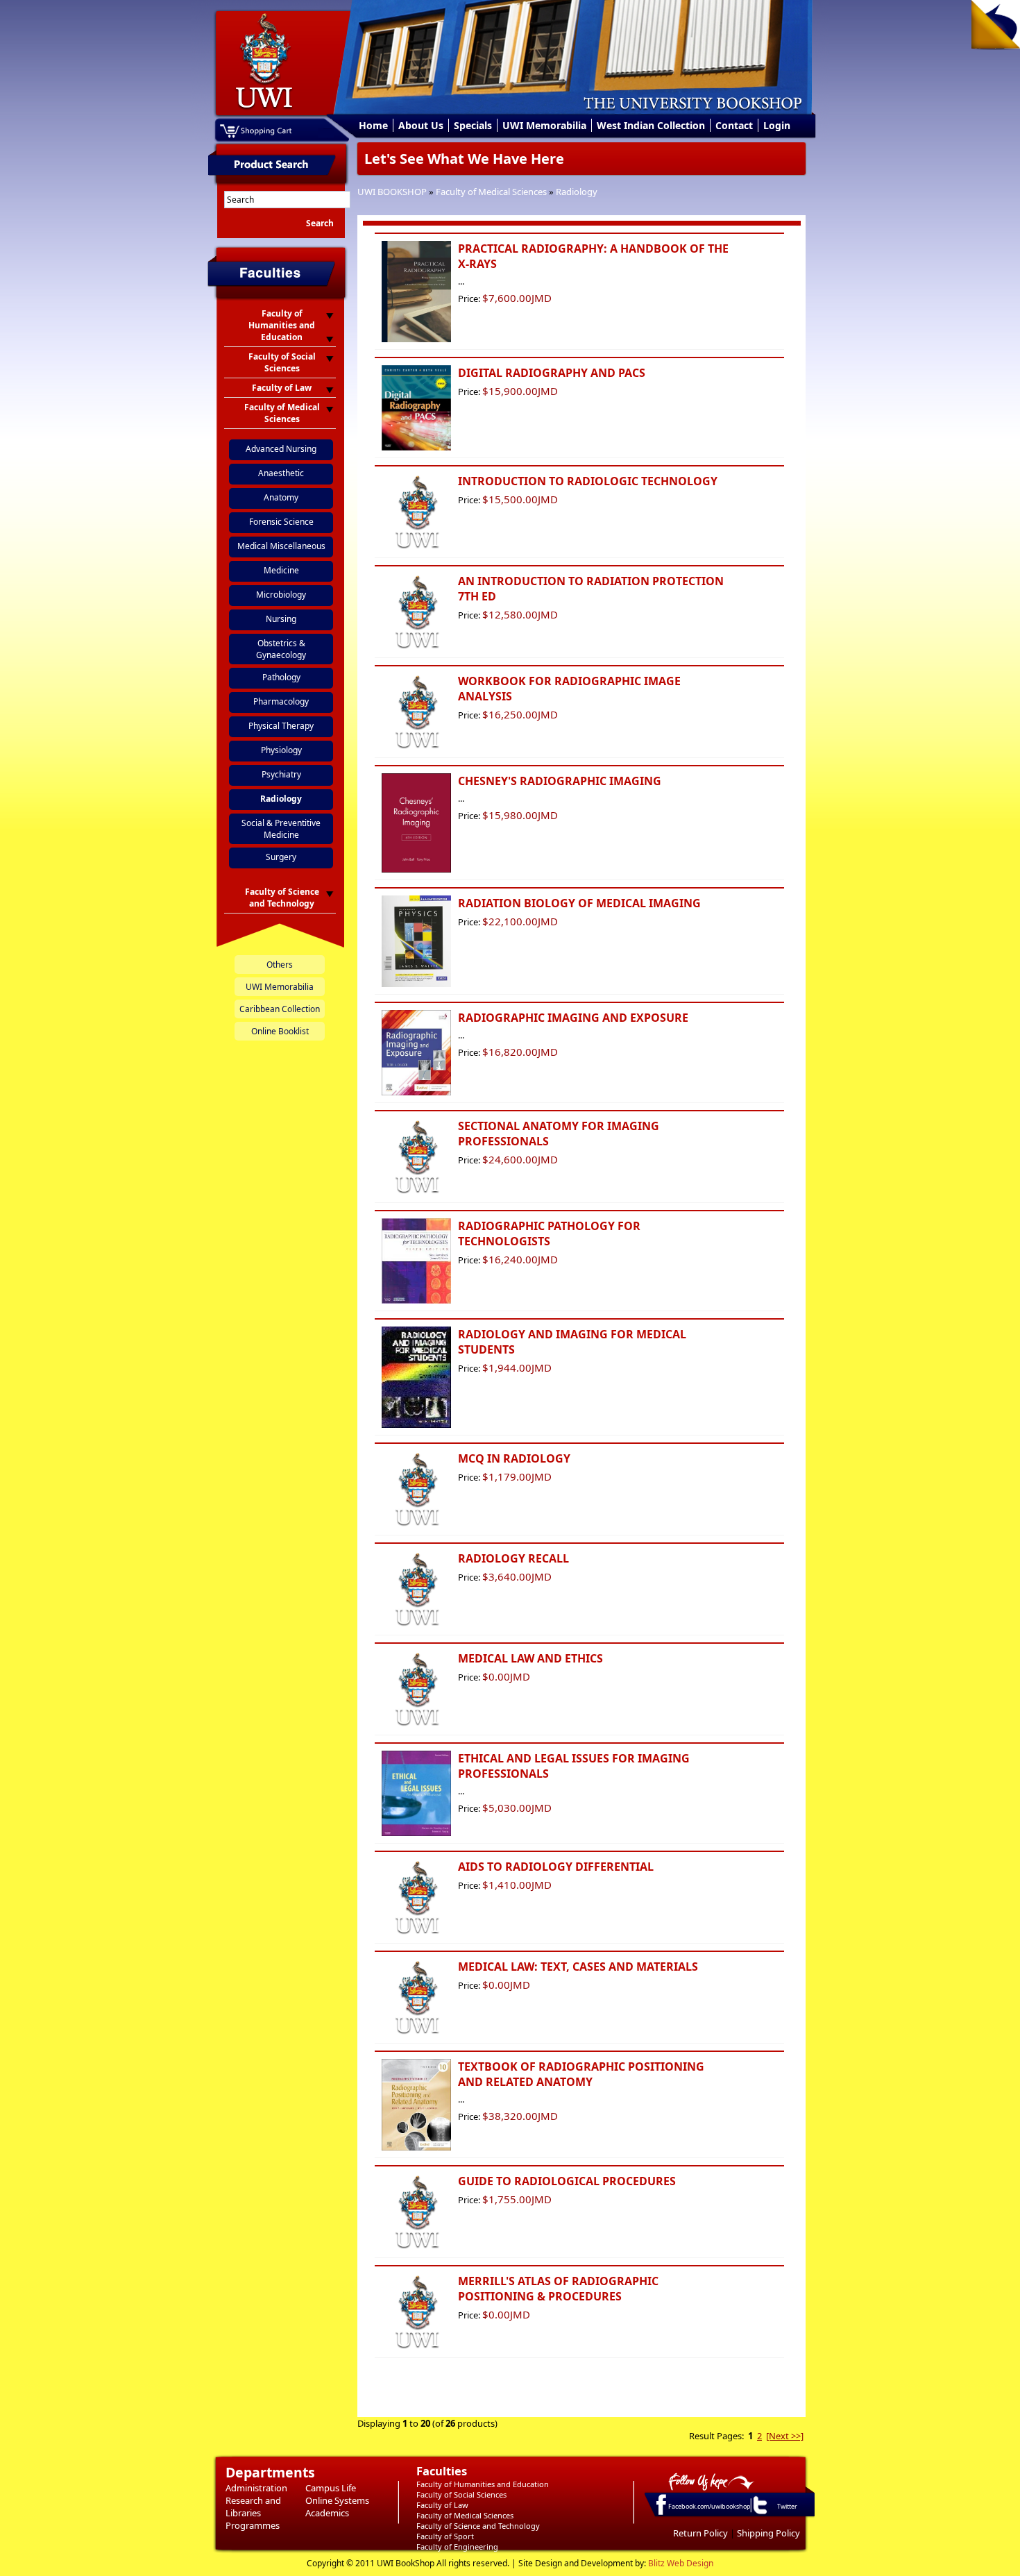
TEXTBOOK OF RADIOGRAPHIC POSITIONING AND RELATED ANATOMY (581, 2074)
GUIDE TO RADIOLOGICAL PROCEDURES (567, 2181)
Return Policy (700, 2533)
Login (777, 125)
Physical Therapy (281, 726)
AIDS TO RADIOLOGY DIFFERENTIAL (556, 1867)
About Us (421, 125)
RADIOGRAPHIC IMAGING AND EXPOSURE (573, 1018)
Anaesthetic (281, 473)
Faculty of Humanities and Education (483, 2484)
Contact (734, 125)
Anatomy (281, 497)
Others (280, 965)
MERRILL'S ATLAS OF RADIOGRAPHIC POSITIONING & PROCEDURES (558, 2289)
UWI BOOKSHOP (392, 192)
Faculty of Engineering (457, 2546)
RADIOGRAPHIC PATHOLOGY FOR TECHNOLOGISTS (549, 1234)
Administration (256, 2488)
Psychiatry (281, 774)
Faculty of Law (442, 2505)
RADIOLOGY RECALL (513, 1558)
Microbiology (281, 595)
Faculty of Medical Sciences (491, 192)
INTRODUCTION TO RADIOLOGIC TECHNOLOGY (588, 481)
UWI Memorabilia (544, 125)
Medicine (281, 570)
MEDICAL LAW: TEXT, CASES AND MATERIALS (578, 1967)
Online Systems (337, 2500)
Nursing (281, 619)
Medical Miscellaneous (281, 546)
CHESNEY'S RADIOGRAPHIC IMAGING (560, 781)
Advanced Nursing (281, 449)
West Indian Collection (651, 125)
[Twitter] (759, 2514)
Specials (473, 125)
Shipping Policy (768, 2533)
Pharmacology (281, 701)
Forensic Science (281, 522)
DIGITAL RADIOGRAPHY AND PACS (552, 373)
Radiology (577, 192)
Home (373, 125)
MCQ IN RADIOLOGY (514, 1458)
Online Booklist (280, 1031)
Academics (327, 2513)
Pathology (281, 677)
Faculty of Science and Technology (478, 2526)
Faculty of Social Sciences (461, 2494)
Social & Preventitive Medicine (281, 829)
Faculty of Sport (445, 2536)
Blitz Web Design (681, 2563)
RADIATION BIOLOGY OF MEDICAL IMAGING (579, 903)
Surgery (281, 857)
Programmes (253, 2525)
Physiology (281, 750)
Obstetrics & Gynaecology (281, 649)
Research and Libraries (253, 2507)
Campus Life (331, 2488)
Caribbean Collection (280, 1009)
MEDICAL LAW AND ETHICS (530, 1658)
